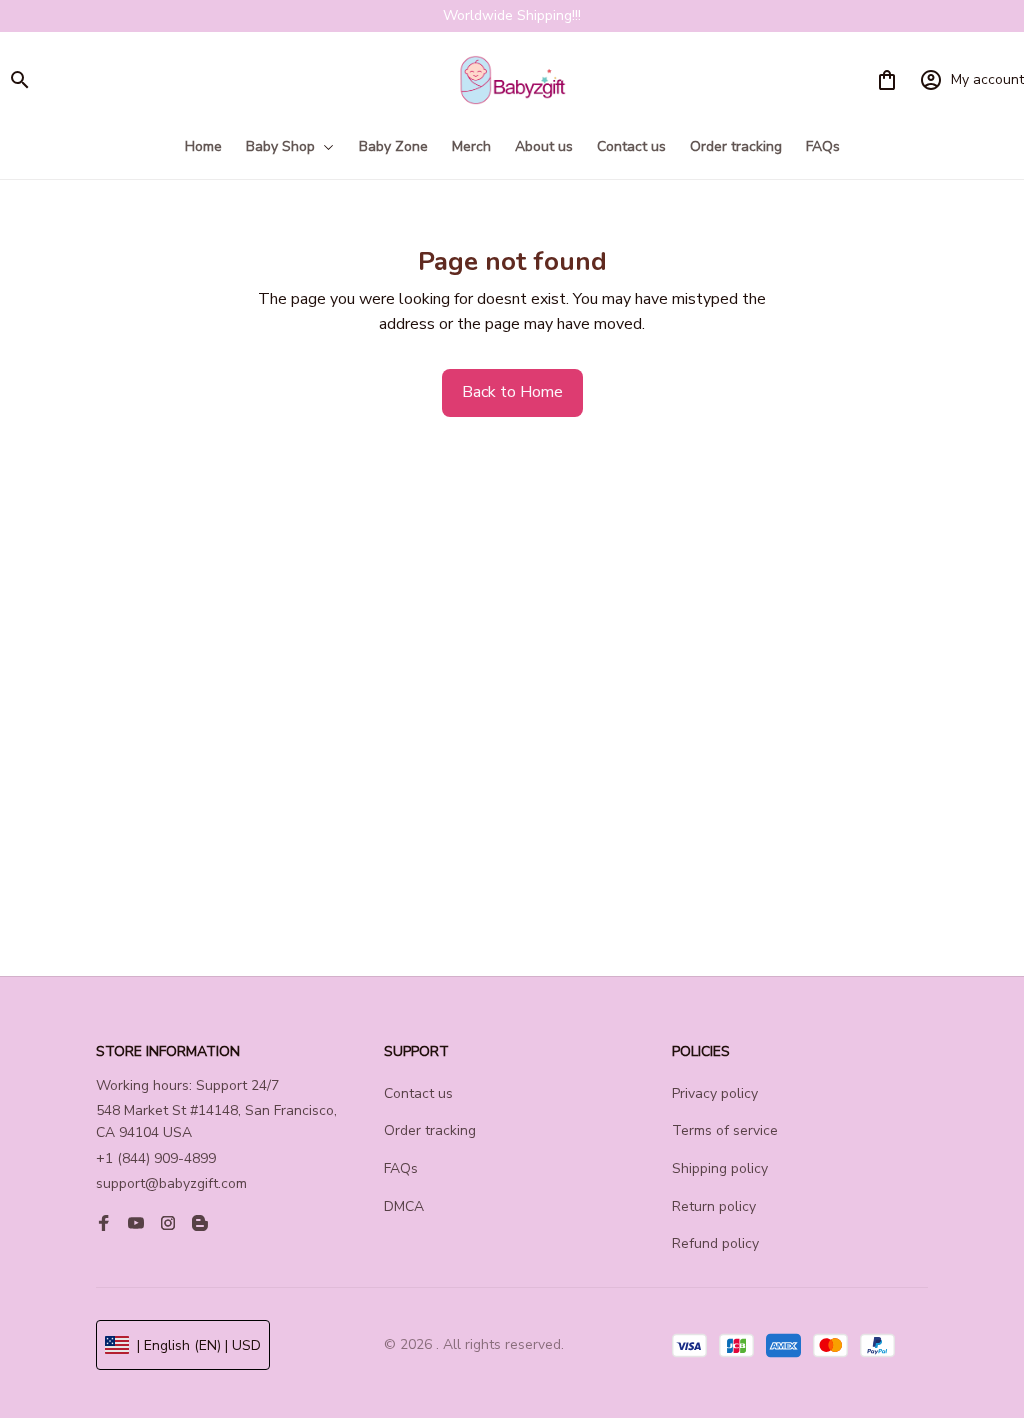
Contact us (418, 1093)
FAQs (401, 1168)
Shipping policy (720, 1168)
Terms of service (725, 1130)
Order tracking (430, 1130)
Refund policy (715, 1243)
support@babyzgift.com (171, 1183)
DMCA (404, 1206)
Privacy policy (715, 1093)
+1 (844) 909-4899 (156, 1158)
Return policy (714, 1206)
